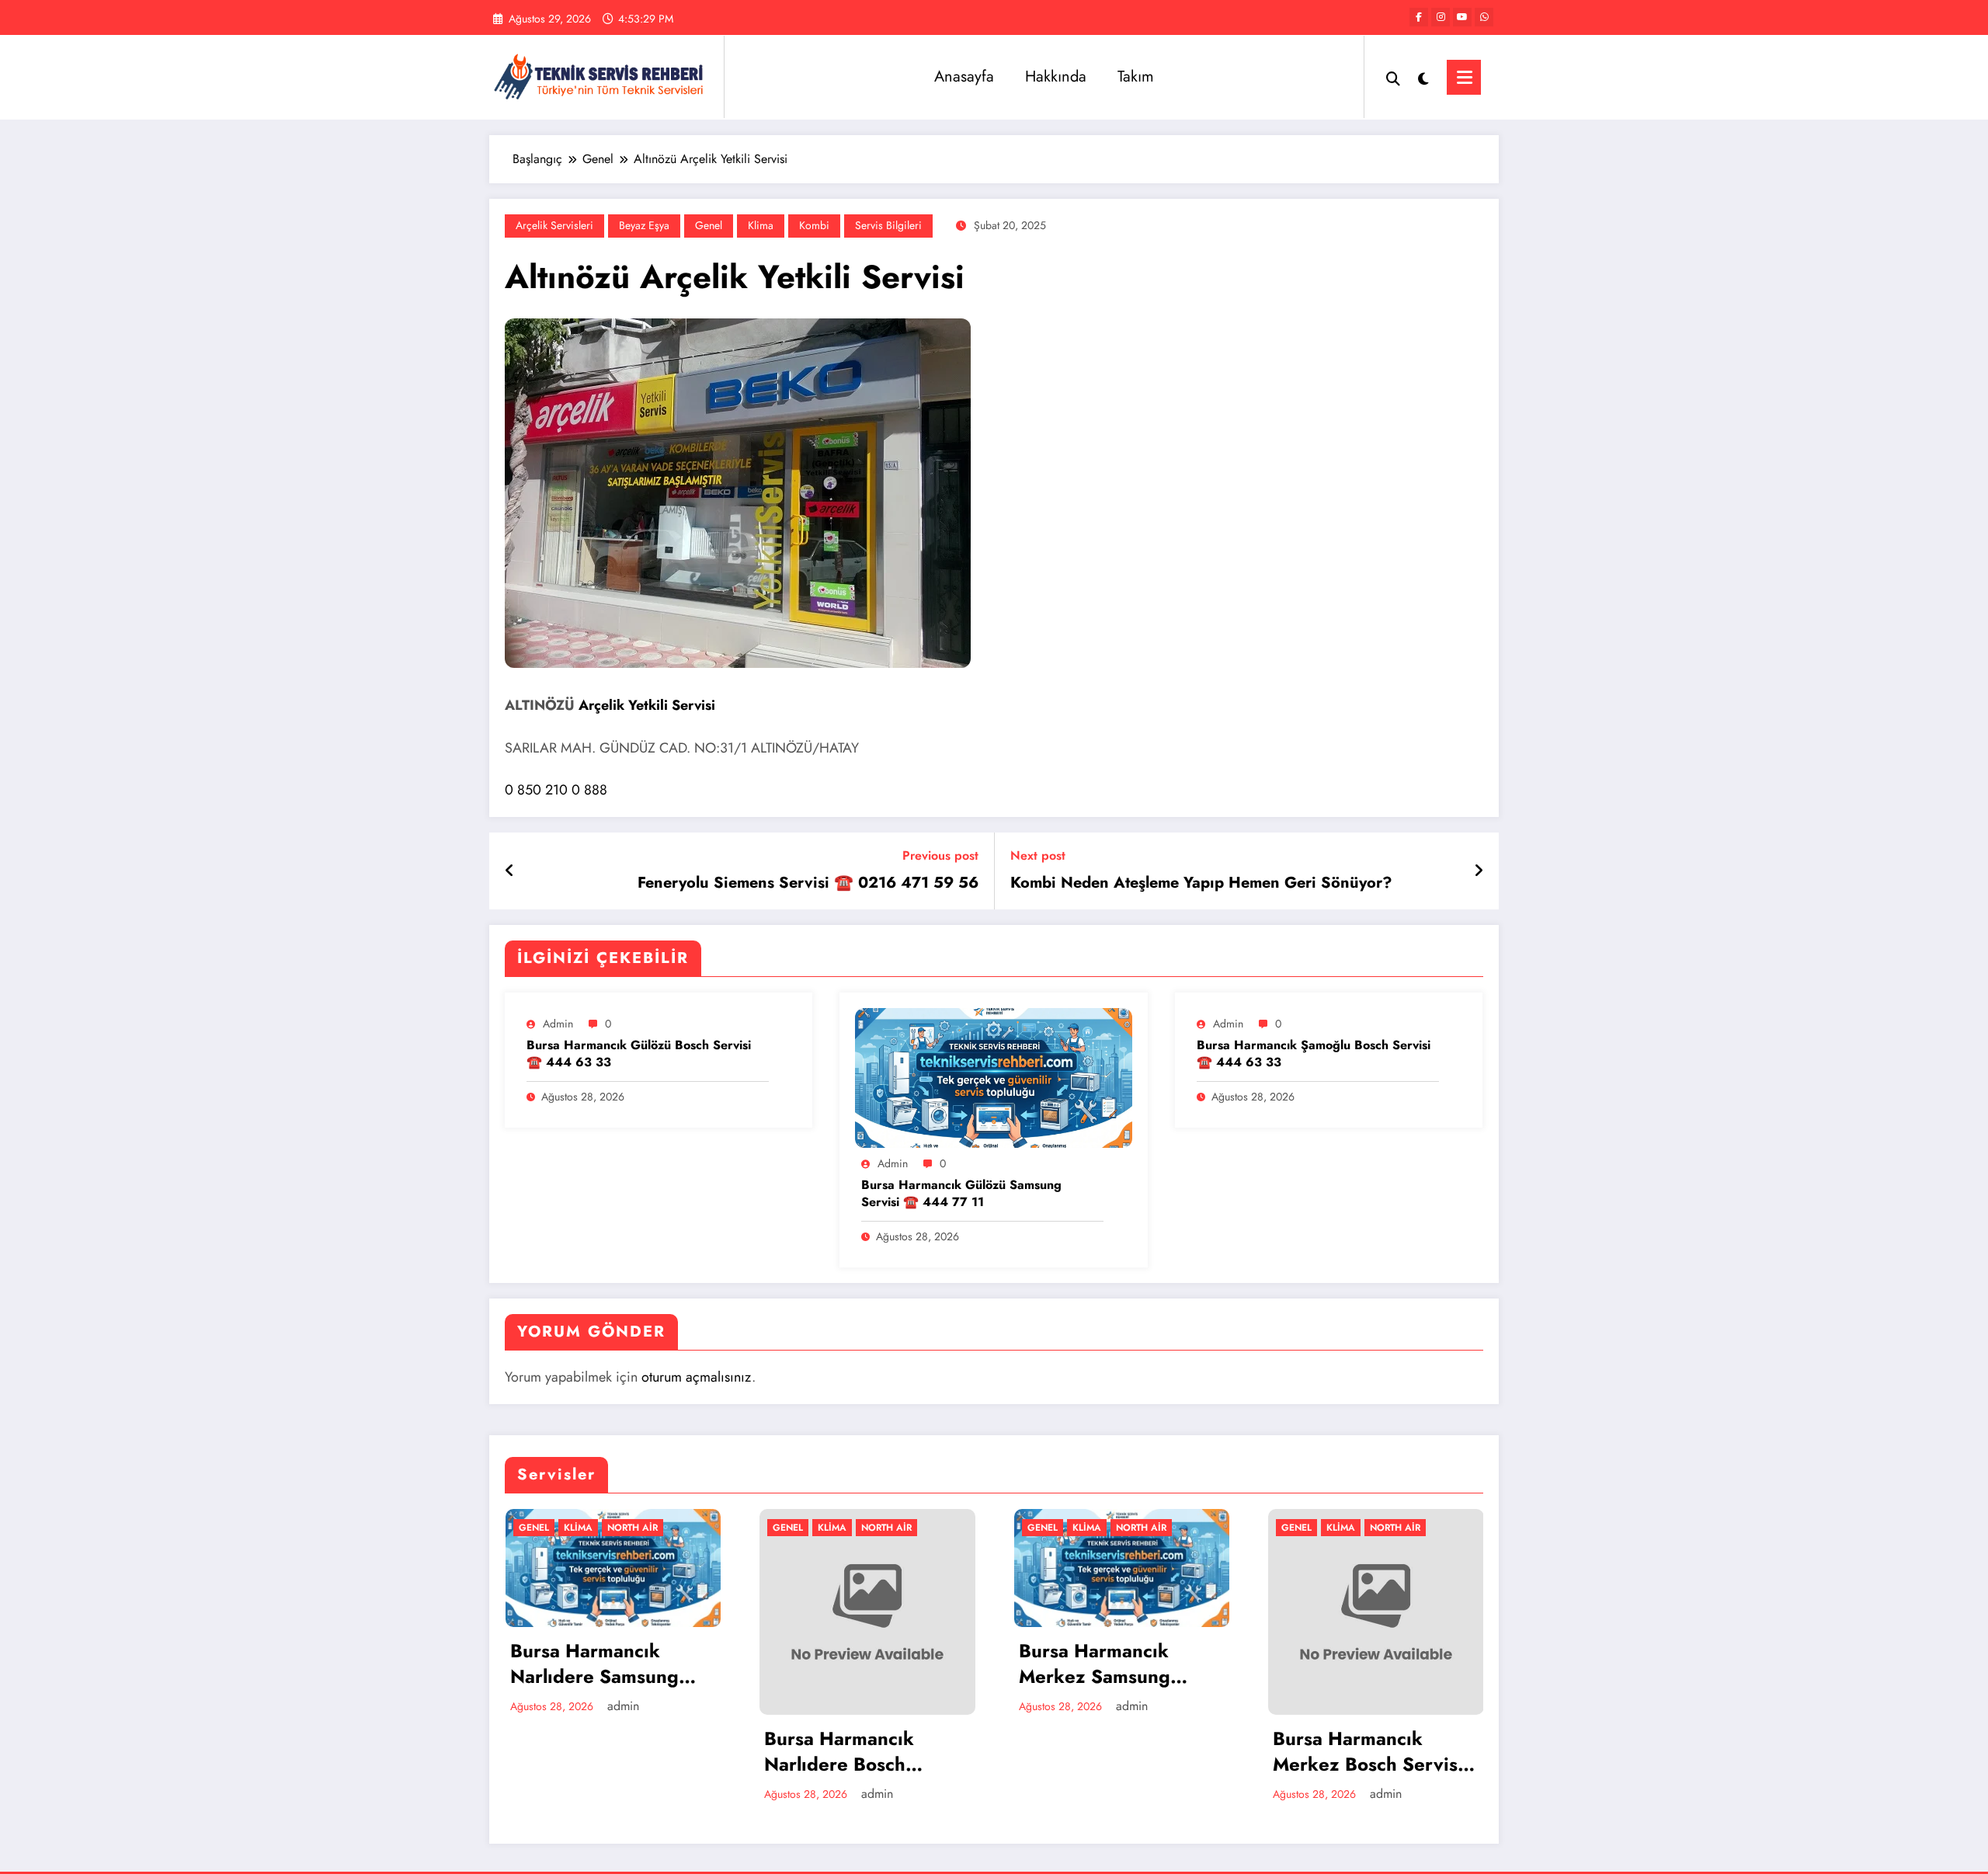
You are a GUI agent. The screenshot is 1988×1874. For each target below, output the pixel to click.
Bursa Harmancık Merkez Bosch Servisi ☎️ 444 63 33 (1114, 1752)
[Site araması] (1393, 77)
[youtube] (1462, 17)
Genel (709, 225)
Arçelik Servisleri (554, 225)
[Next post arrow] (1479, 871)
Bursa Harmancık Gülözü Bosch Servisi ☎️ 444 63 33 (639, 1054)
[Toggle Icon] (1464, 77)
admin (558, 1024)
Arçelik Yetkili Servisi (647, 705)
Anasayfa (964, 76)
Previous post (940, 855)
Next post (1038, 855)
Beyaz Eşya (644, 225)
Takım (1136, 76)
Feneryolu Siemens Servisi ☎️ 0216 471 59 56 (808, 883)
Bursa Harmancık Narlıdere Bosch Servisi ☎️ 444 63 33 (606, 1752)
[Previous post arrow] (510, 871)
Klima (761, 225)
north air (633, 1528)
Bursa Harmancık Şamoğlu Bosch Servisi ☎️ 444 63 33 (1314, 1054)
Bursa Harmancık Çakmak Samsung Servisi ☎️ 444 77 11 (1366, 1762)
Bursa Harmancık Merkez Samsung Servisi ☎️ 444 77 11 (858, 1664)
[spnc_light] (1423, 77)
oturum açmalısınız (697, 1377)
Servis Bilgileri (888, 225)
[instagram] (1441, 17)
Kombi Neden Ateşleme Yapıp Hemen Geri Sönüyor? (1201, 883)
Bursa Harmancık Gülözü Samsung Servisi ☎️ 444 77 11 (961, 1194)
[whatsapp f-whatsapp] (1484, 17)
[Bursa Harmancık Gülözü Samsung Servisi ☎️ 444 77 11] (993, 1077)
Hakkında (1056, 76)
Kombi (814, 225)
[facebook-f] (1419, 17)
